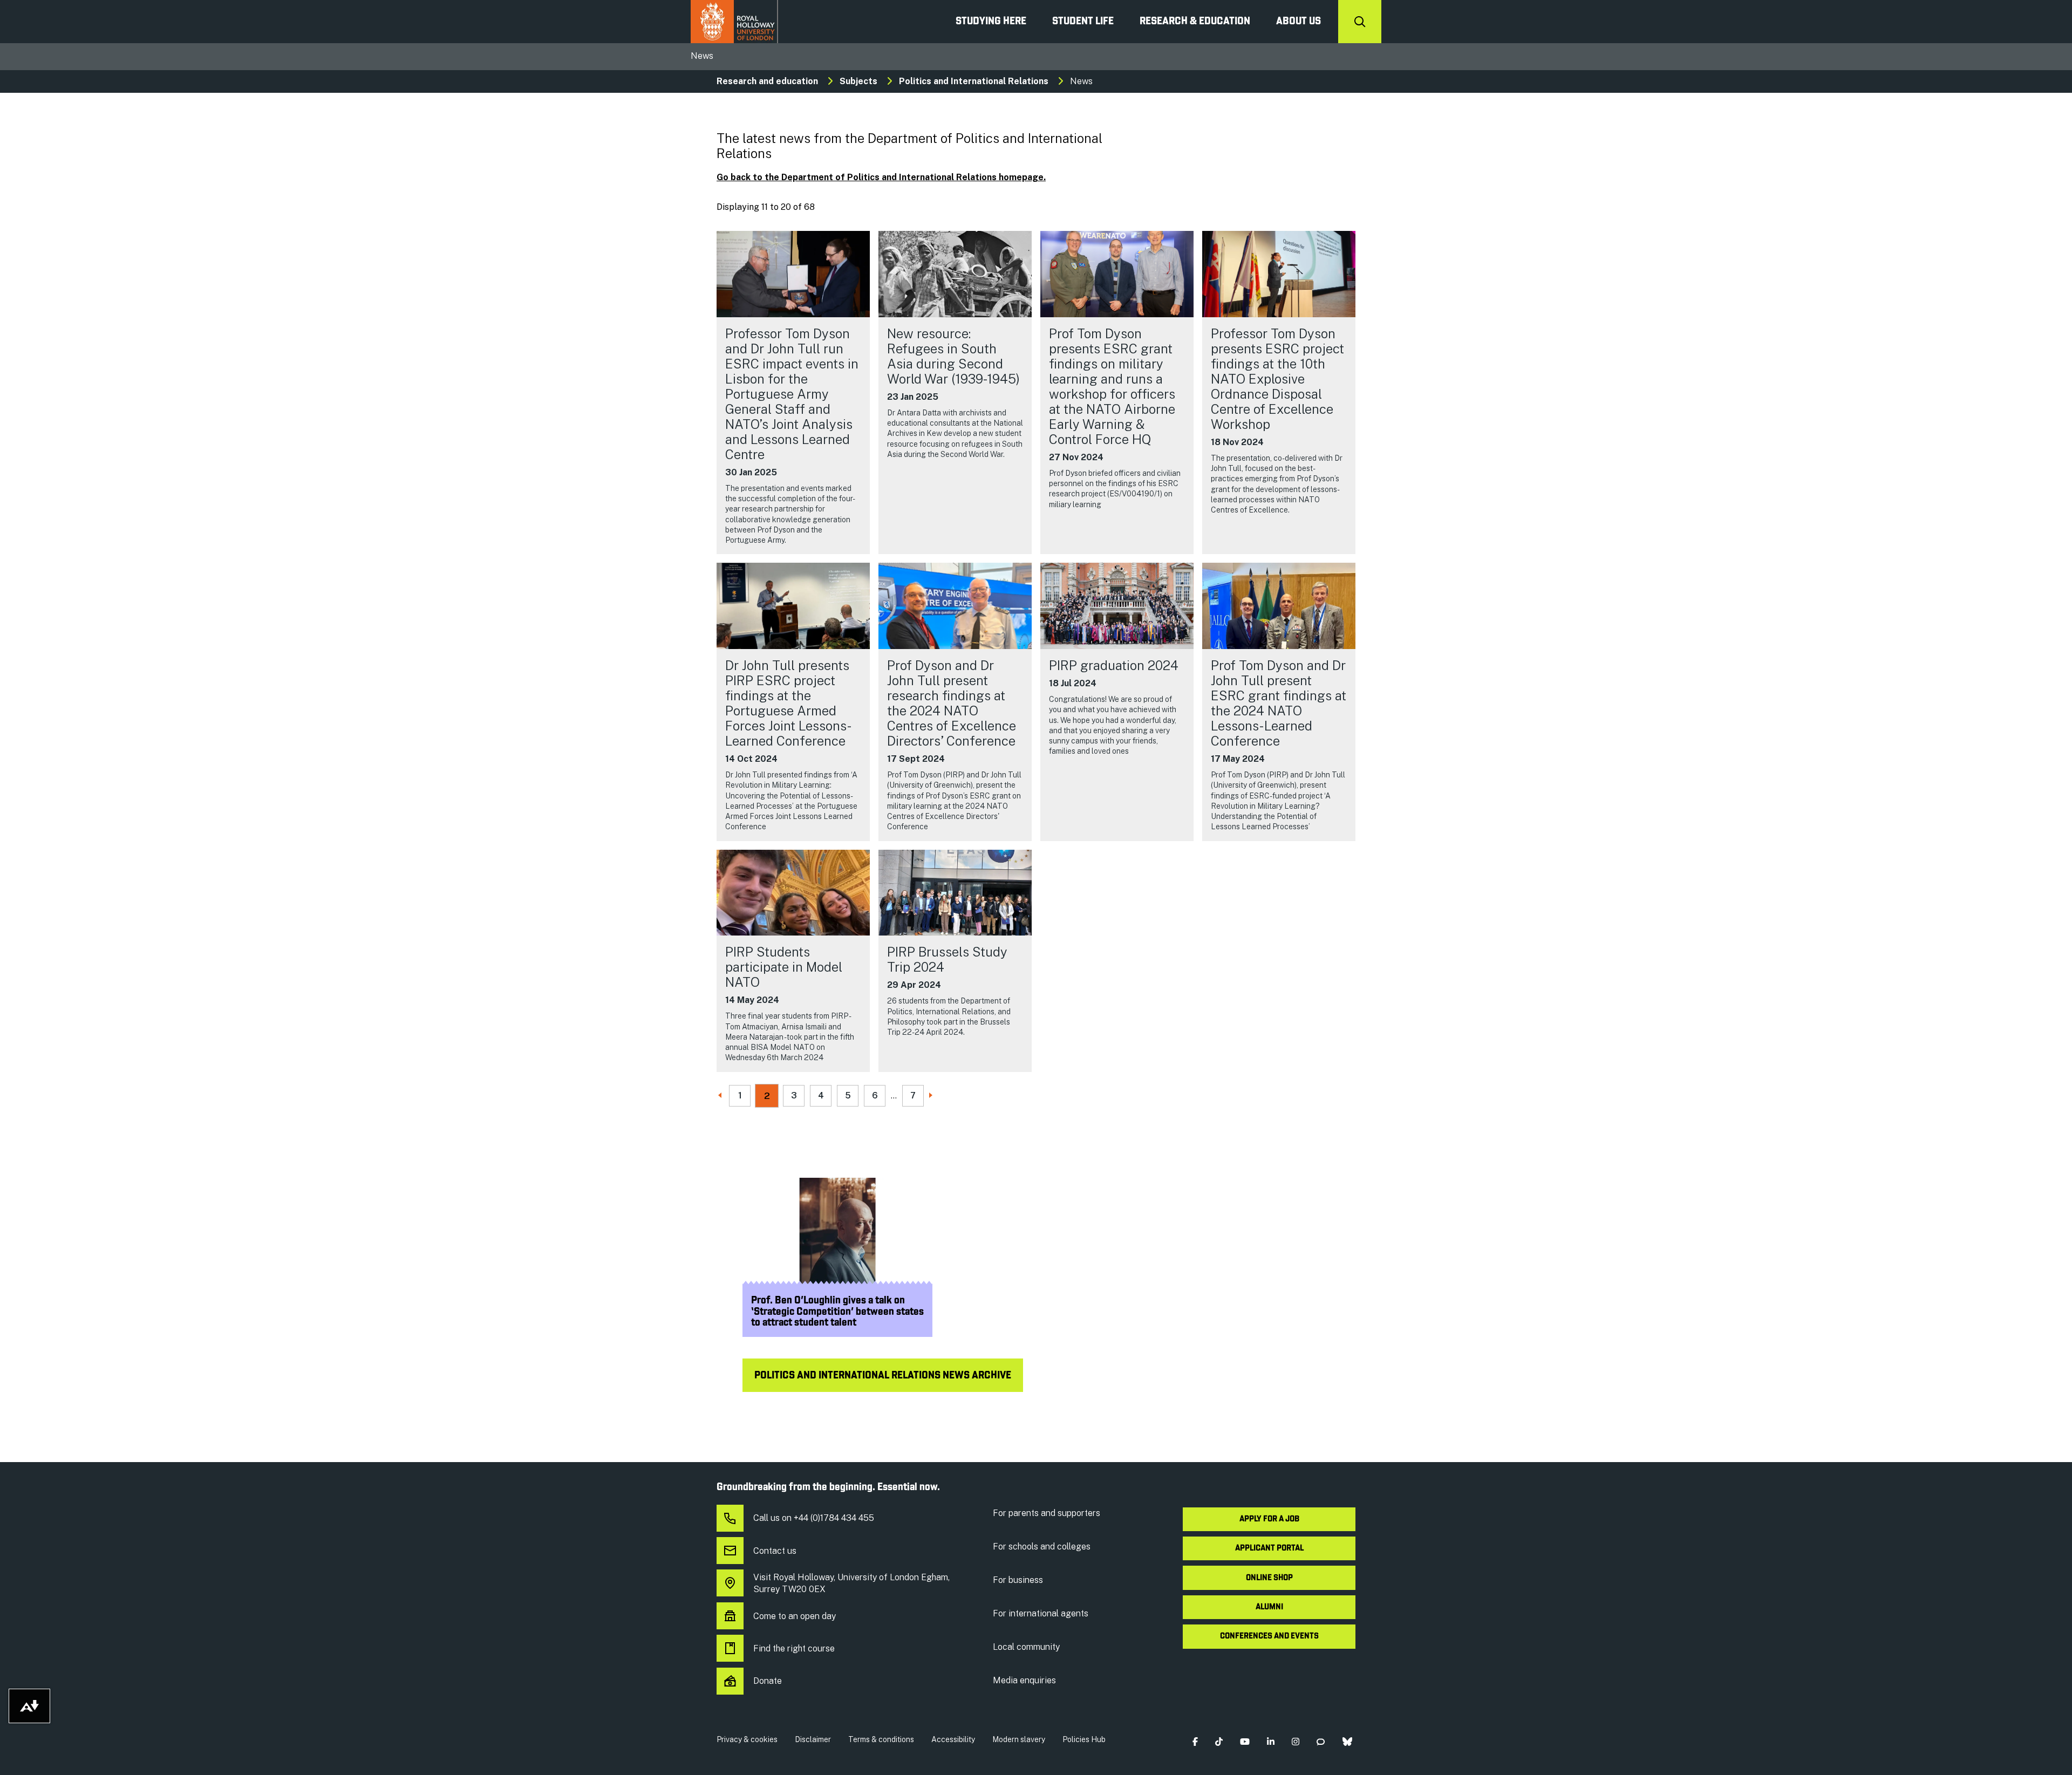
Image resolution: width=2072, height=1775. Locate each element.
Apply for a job (1269, 1519)
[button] (1195, 1742)
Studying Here (991, 22)
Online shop (1269, 1578)
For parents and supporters (1047, 1513)
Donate (768, 1681)
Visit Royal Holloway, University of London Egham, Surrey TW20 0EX (851, 1583)
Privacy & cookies (747, 1739)
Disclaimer (813, 1739)
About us (1299, 22)
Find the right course (794, 1648)
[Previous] (721, 1096)
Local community (1026, 1647)
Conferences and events (1269, 1636)
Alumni (1269, 1607)
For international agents (1041, 1613)
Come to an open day (795, 1616)
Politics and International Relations (974, 81)
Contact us (775, 1551)
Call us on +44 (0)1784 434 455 (814, 1518)
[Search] (1360, 22)
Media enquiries (1024, 1680)
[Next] (932, 1096)
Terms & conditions (881, 1739)
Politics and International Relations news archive (883, 1376)
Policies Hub (1084, 1739)
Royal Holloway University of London (734, 22)
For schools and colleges (1042, 1547)
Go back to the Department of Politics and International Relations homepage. (881, 177)
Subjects (858, 81)
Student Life (1083, 22)
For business (1018, 1580)
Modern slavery (1019, 1739)
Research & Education (1195, 22)
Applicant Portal (1269, 1548)
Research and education (767, 81)
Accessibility (953, 1739)
